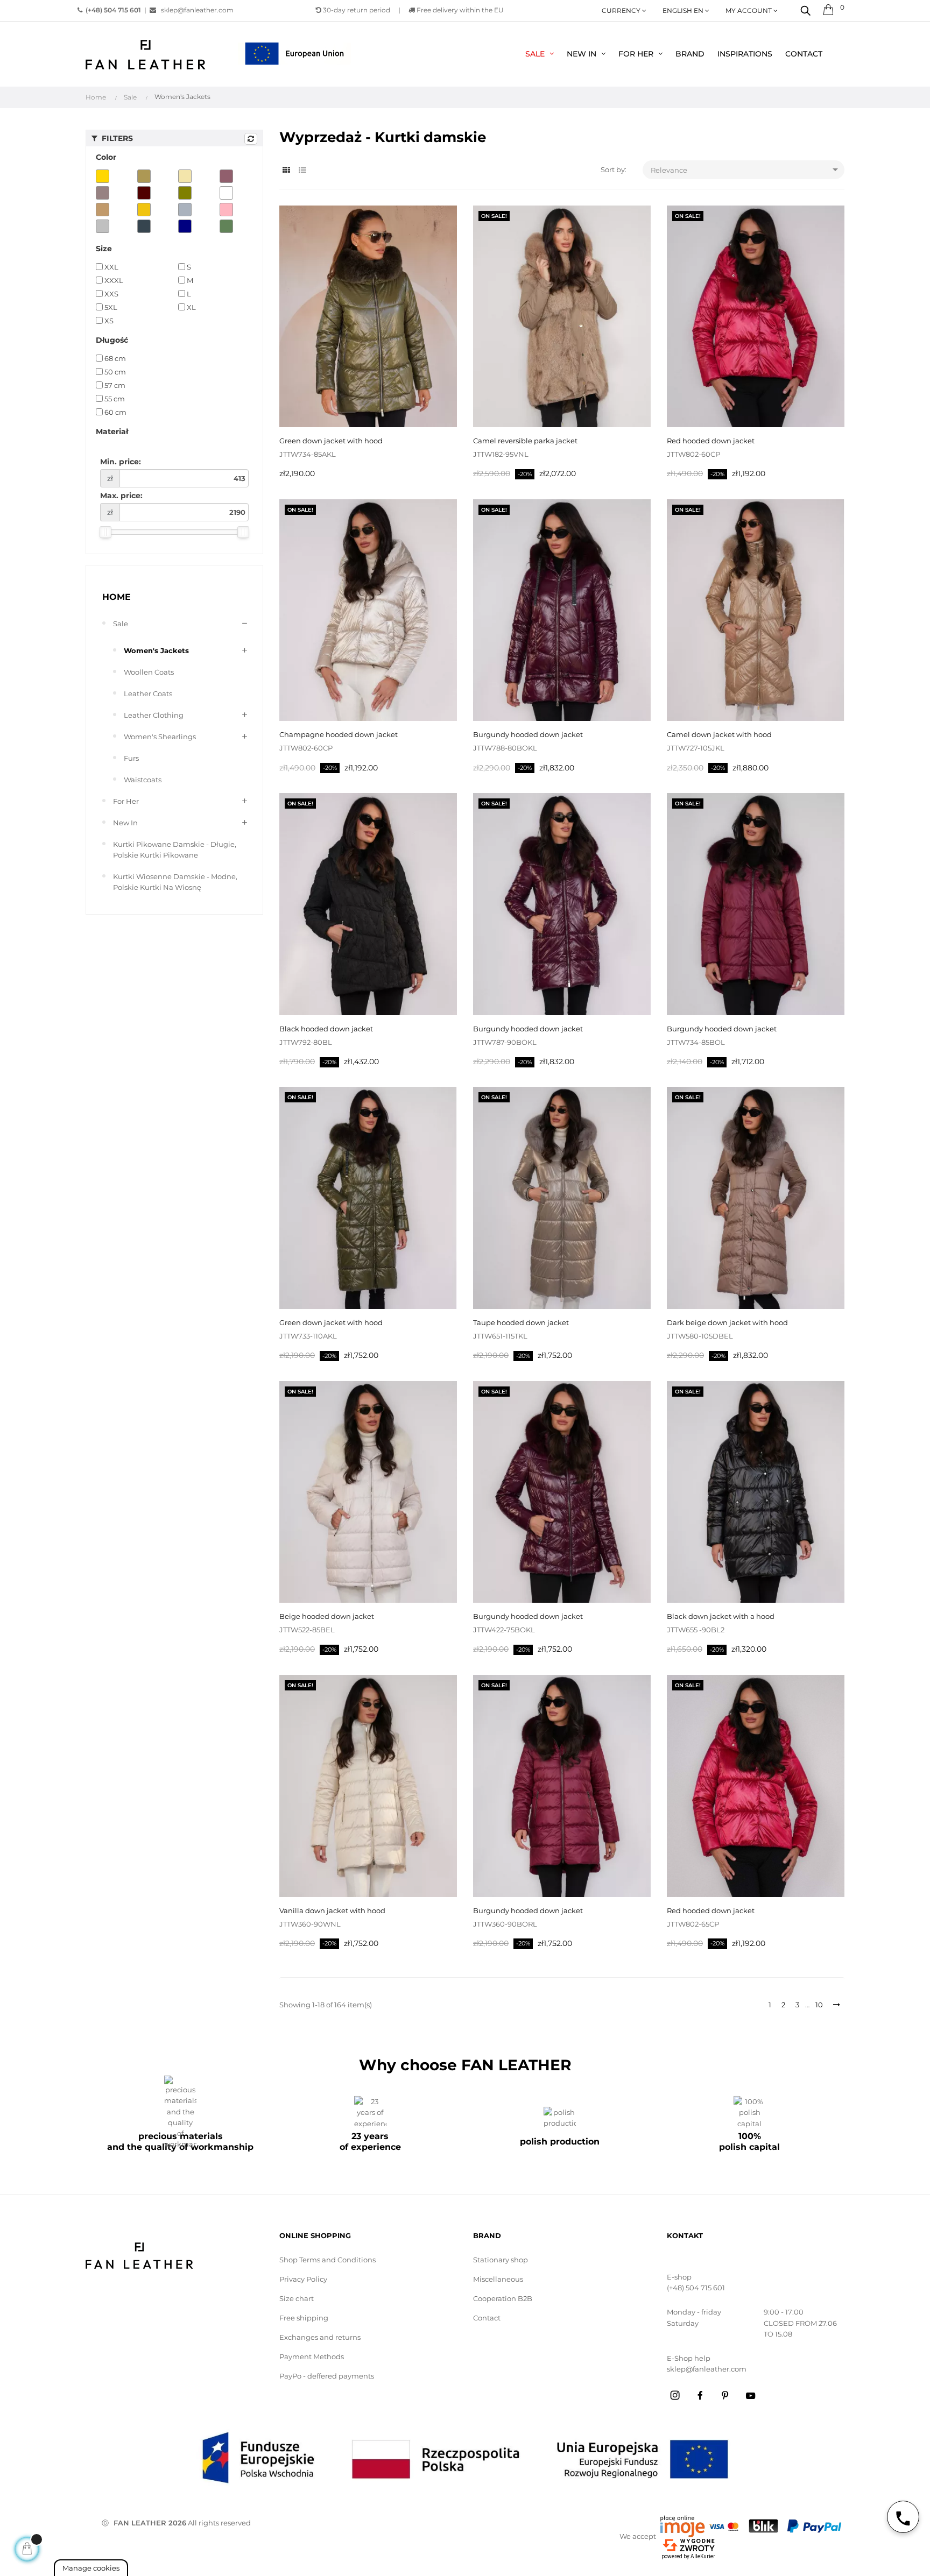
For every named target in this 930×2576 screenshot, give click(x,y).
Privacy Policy (303, 2279)
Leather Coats (148, 693)
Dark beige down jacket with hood (727, 1322)
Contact (487, 2318)
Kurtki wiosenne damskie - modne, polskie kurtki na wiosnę (175, 882)
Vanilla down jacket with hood (332, 1910)
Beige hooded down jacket (327, 1616)
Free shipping (304, 2318)
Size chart (297, 2298)
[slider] (105, 532)
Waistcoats (143, 780)
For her (126, 801)
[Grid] (286, 170)
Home (117, 597)
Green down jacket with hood (331, 441)
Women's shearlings (160, 737)
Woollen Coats (149, 672)
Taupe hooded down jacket (521, 1322)
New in (125, 823)
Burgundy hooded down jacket (528, 734)
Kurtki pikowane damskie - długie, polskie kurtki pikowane (175, 850)
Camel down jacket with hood (719, 734)
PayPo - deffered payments (327, 2376)
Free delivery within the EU (459, 10)
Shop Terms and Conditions (327, 2260)
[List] (302, 170)
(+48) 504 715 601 (696, 2288)
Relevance (746, 169)
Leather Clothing (154, 715)
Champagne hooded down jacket (339, 734)
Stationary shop (501, 2260)
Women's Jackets (156, 650)
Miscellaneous (498, 2279)
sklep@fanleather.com (197, 10)
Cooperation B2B (503, 2298)
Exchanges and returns (320, 2337)
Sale (121, 624)
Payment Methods (312, 2356)
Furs (131, 758)
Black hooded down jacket (326, 1029)
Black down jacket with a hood (721, 1616)
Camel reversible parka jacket (525, 441)
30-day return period (356, 10)
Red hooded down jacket (711, 441)
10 (819, 2005)
